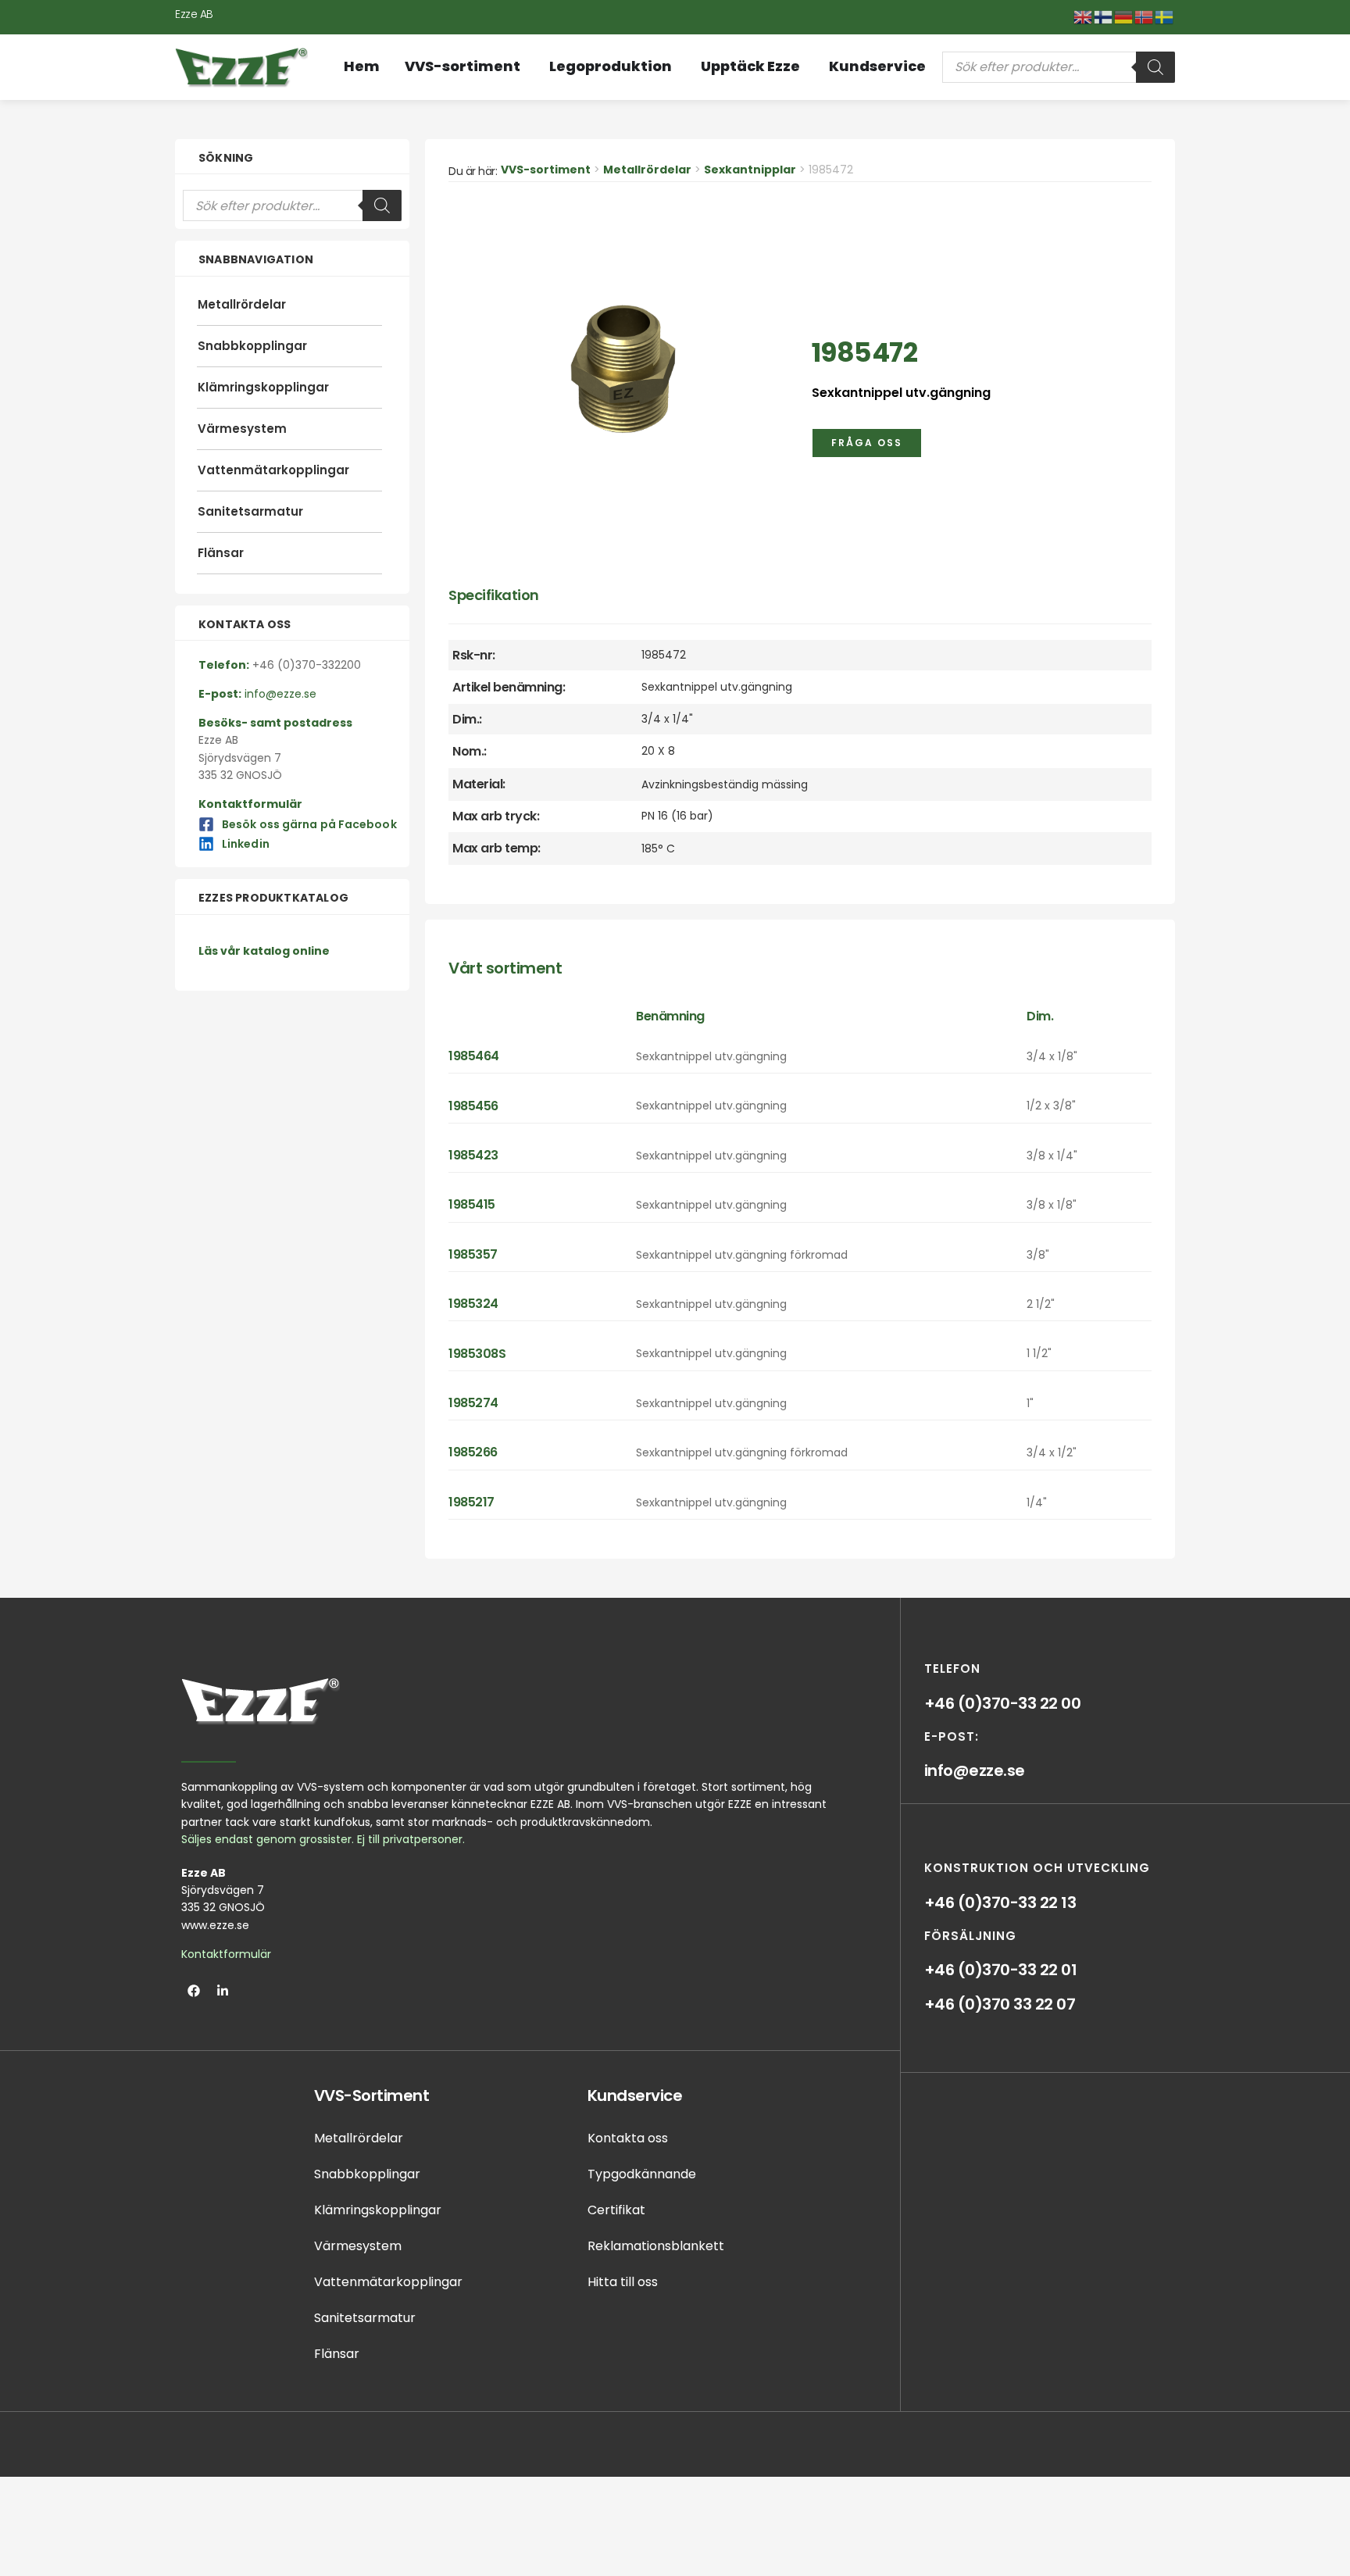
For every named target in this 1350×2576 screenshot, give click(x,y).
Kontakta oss (628, 2138)
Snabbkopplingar (252, 346)
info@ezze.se (975, 1770)
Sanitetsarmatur (250, 511)
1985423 (473, 1155)
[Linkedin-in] (223, 1991)
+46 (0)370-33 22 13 (1000, 1903)
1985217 (471, 1502)
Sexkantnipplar (750, 170)
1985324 (473, 1304)
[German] (1124, 16)
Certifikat (616, 2210)
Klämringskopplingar (263, 387)
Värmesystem (242, 429)
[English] (1084, 16)
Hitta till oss (623, 2282)
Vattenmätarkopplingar (273, 470)
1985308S (477, 1354)
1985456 (473, 1106)
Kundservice (635, 2095)
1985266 (473, 1452)
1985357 (473, 1254)
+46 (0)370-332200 (307, 665)
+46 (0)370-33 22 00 (1003, 1703)
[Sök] (1155, 67)
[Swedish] (1165, 16)
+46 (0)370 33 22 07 (1000, 2004)
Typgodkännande (642, 2174)
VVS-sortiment (546, 170)
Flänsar (221, 553)
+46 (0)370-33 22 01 (1001, 1970)
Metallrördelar (242, 304)
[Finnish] (1104, 16)
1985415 (472, 1204)
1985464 (474, 1056)
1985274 (473, 1403)
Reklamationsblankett (656, 2246)
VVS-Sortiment (372, 2095)
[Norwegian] (1145, 16)
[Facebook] (194, 1991)
